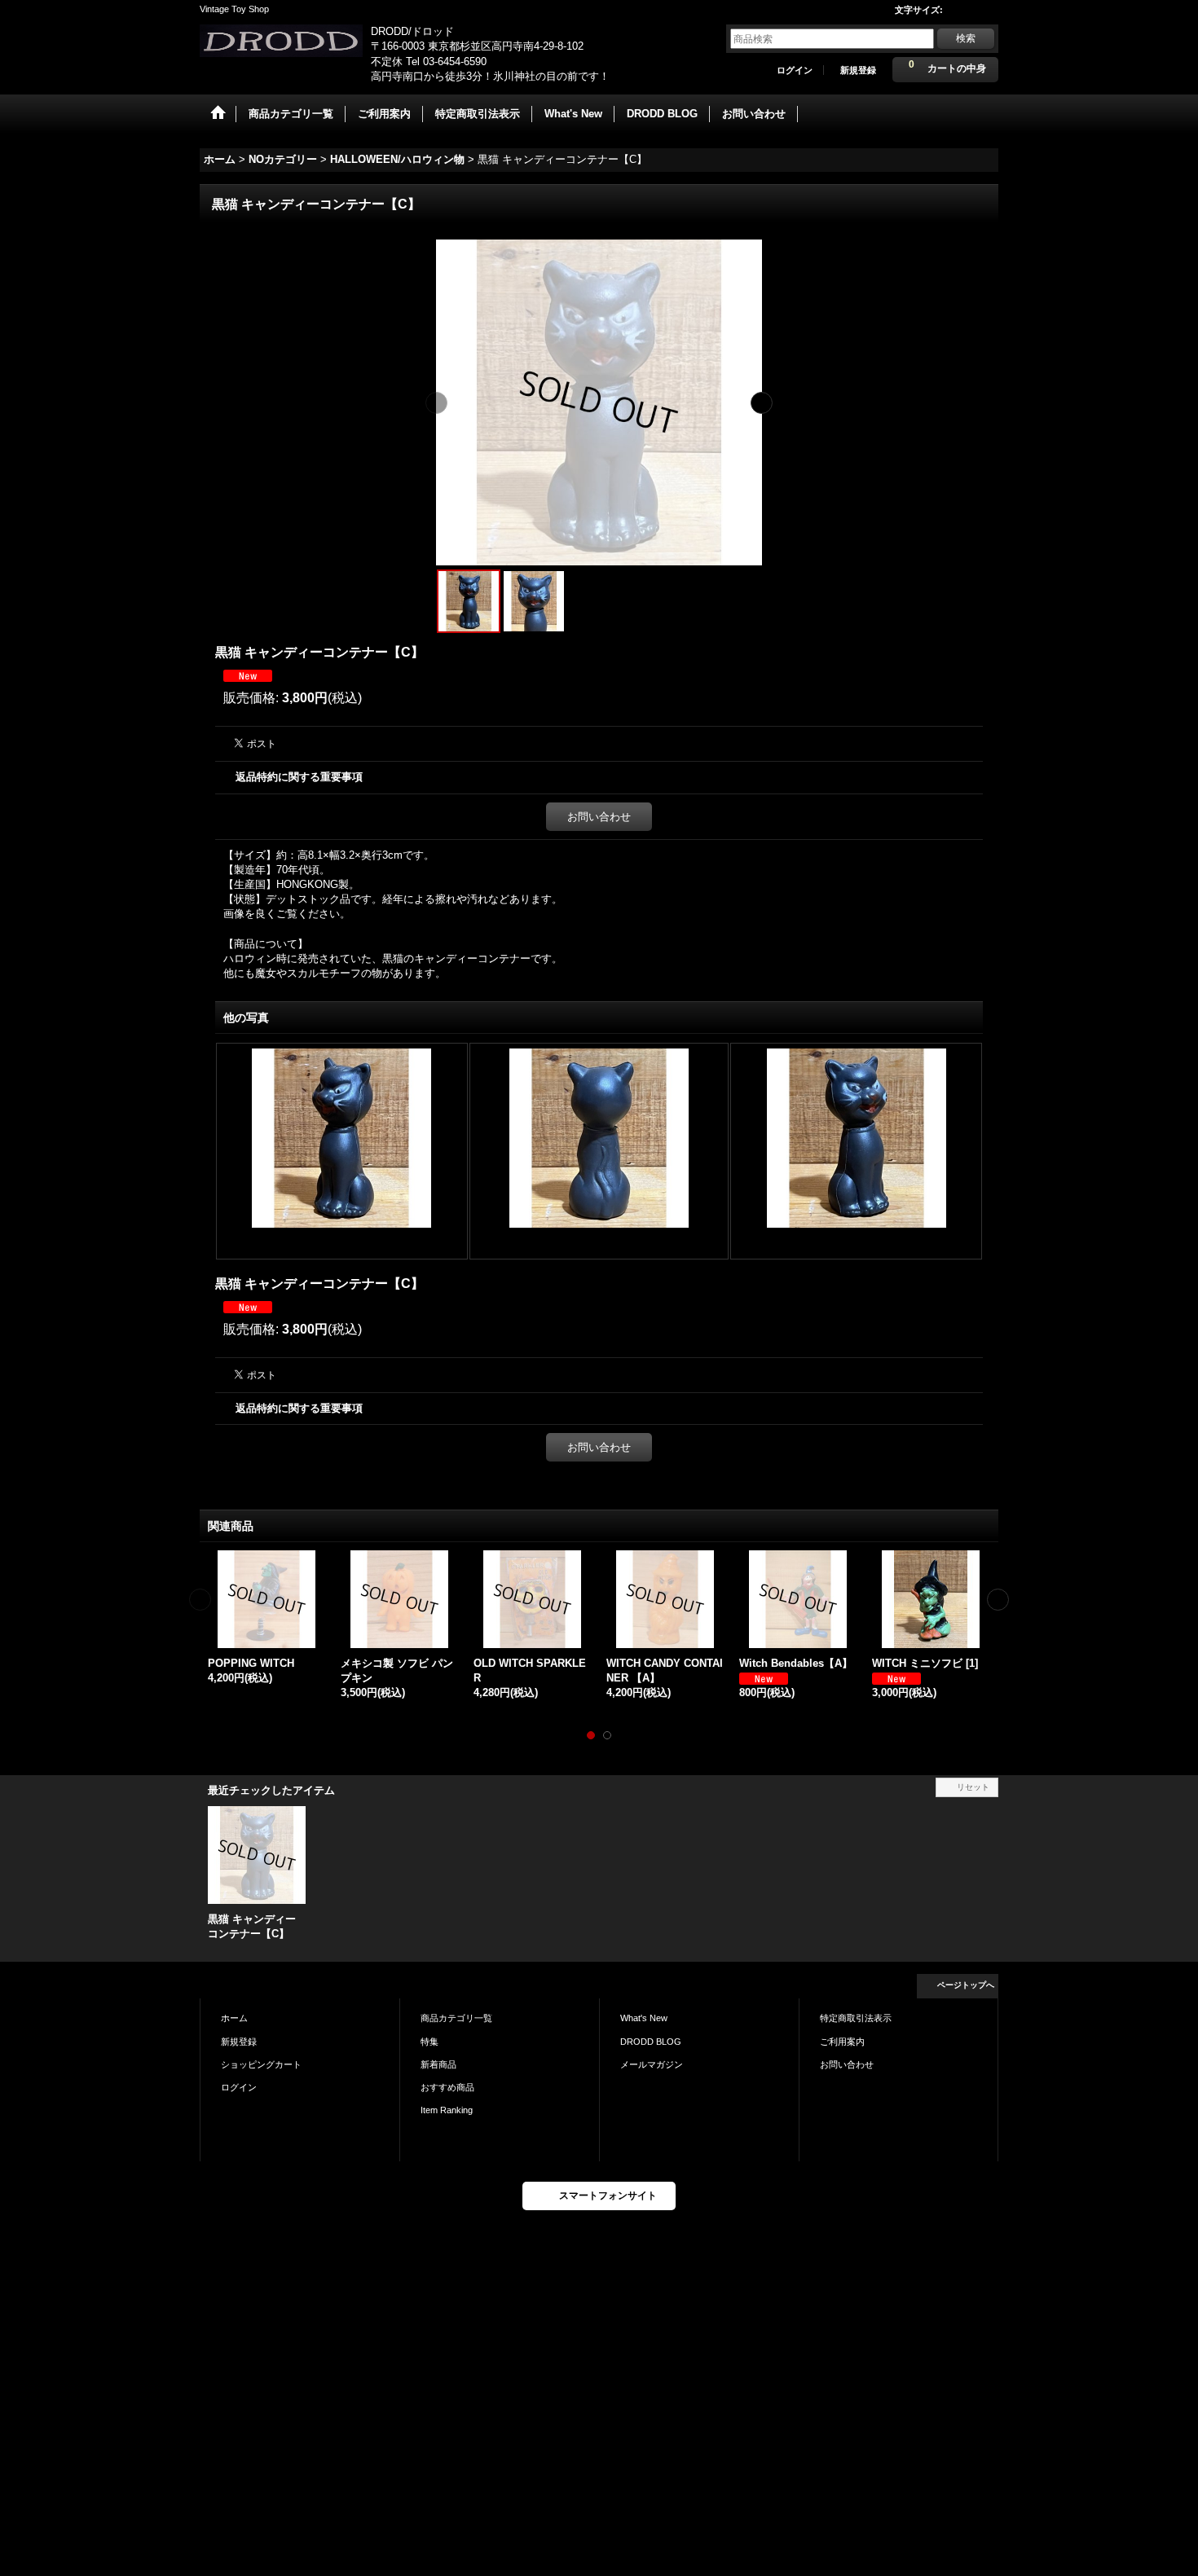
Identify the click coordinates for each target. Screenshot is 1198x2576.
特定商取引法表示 (856, 2018)
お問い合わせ (599, 817)
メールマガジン (652, 2064)
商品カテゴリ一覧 (456, 2018)
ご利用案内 (842, 2042)
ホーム (234, 2018)
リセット (973, 1787)
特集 (429, 2042)
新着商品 (438, 2064)
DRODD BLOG (651, 2042)
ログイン (795, 70)
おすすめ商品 (447, 2087)
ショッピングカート (261, 2064)
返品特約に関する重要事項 (299, 777)
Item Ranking (447, 2110)
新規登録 (858, 70)
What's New (644, 2018)
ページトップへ (966, 1985)
